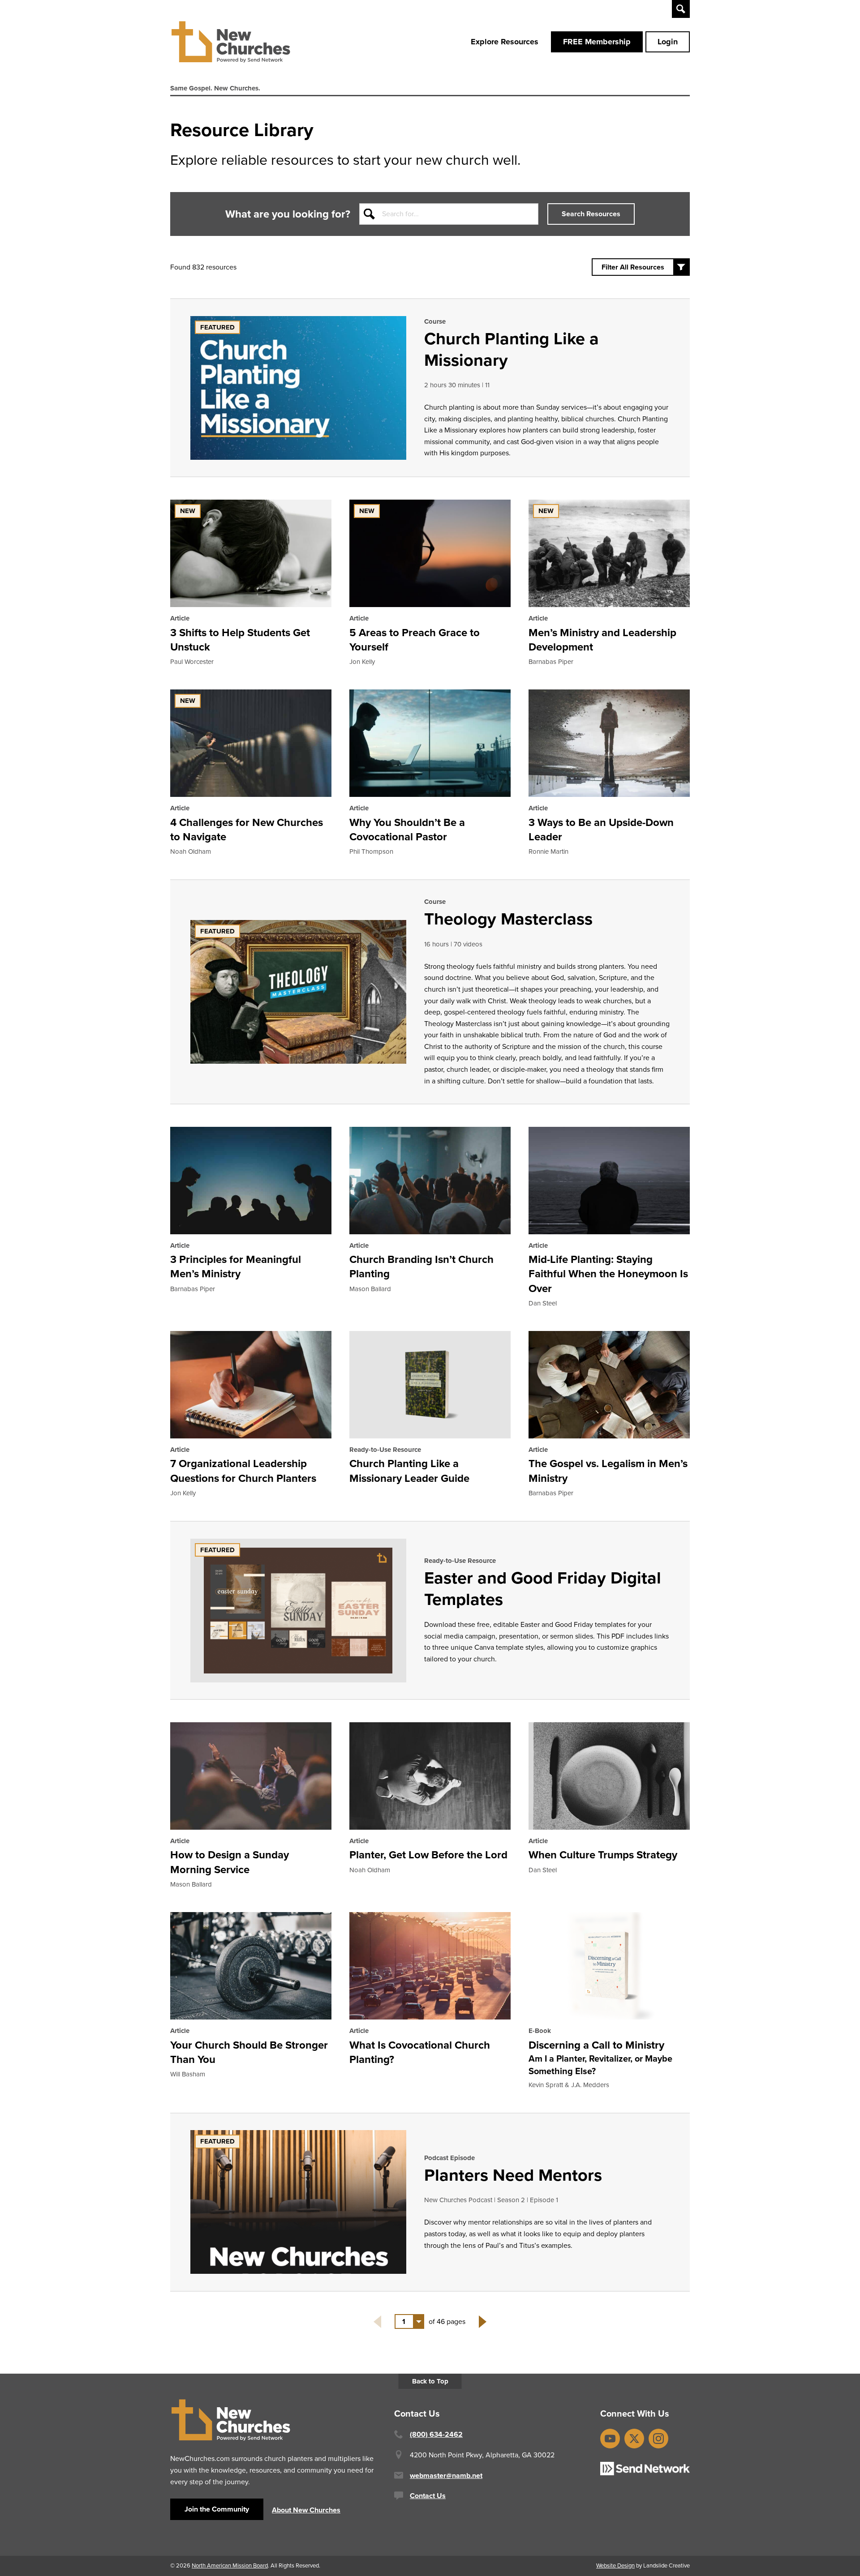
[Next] (483, 2322)
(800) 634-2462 (436, 2434)
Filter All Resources (633, 267)
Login (668, 42)
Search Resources (591, 214)
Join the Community (217, 2509)
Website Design (615, 2565)
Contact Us (428, 2496)
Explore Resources (505, 42)
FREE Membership (597, 42)
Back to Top (430, 2381)
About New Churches (306, 2510)
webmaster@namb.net (446, 2475)
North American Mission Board (230, 2565)
